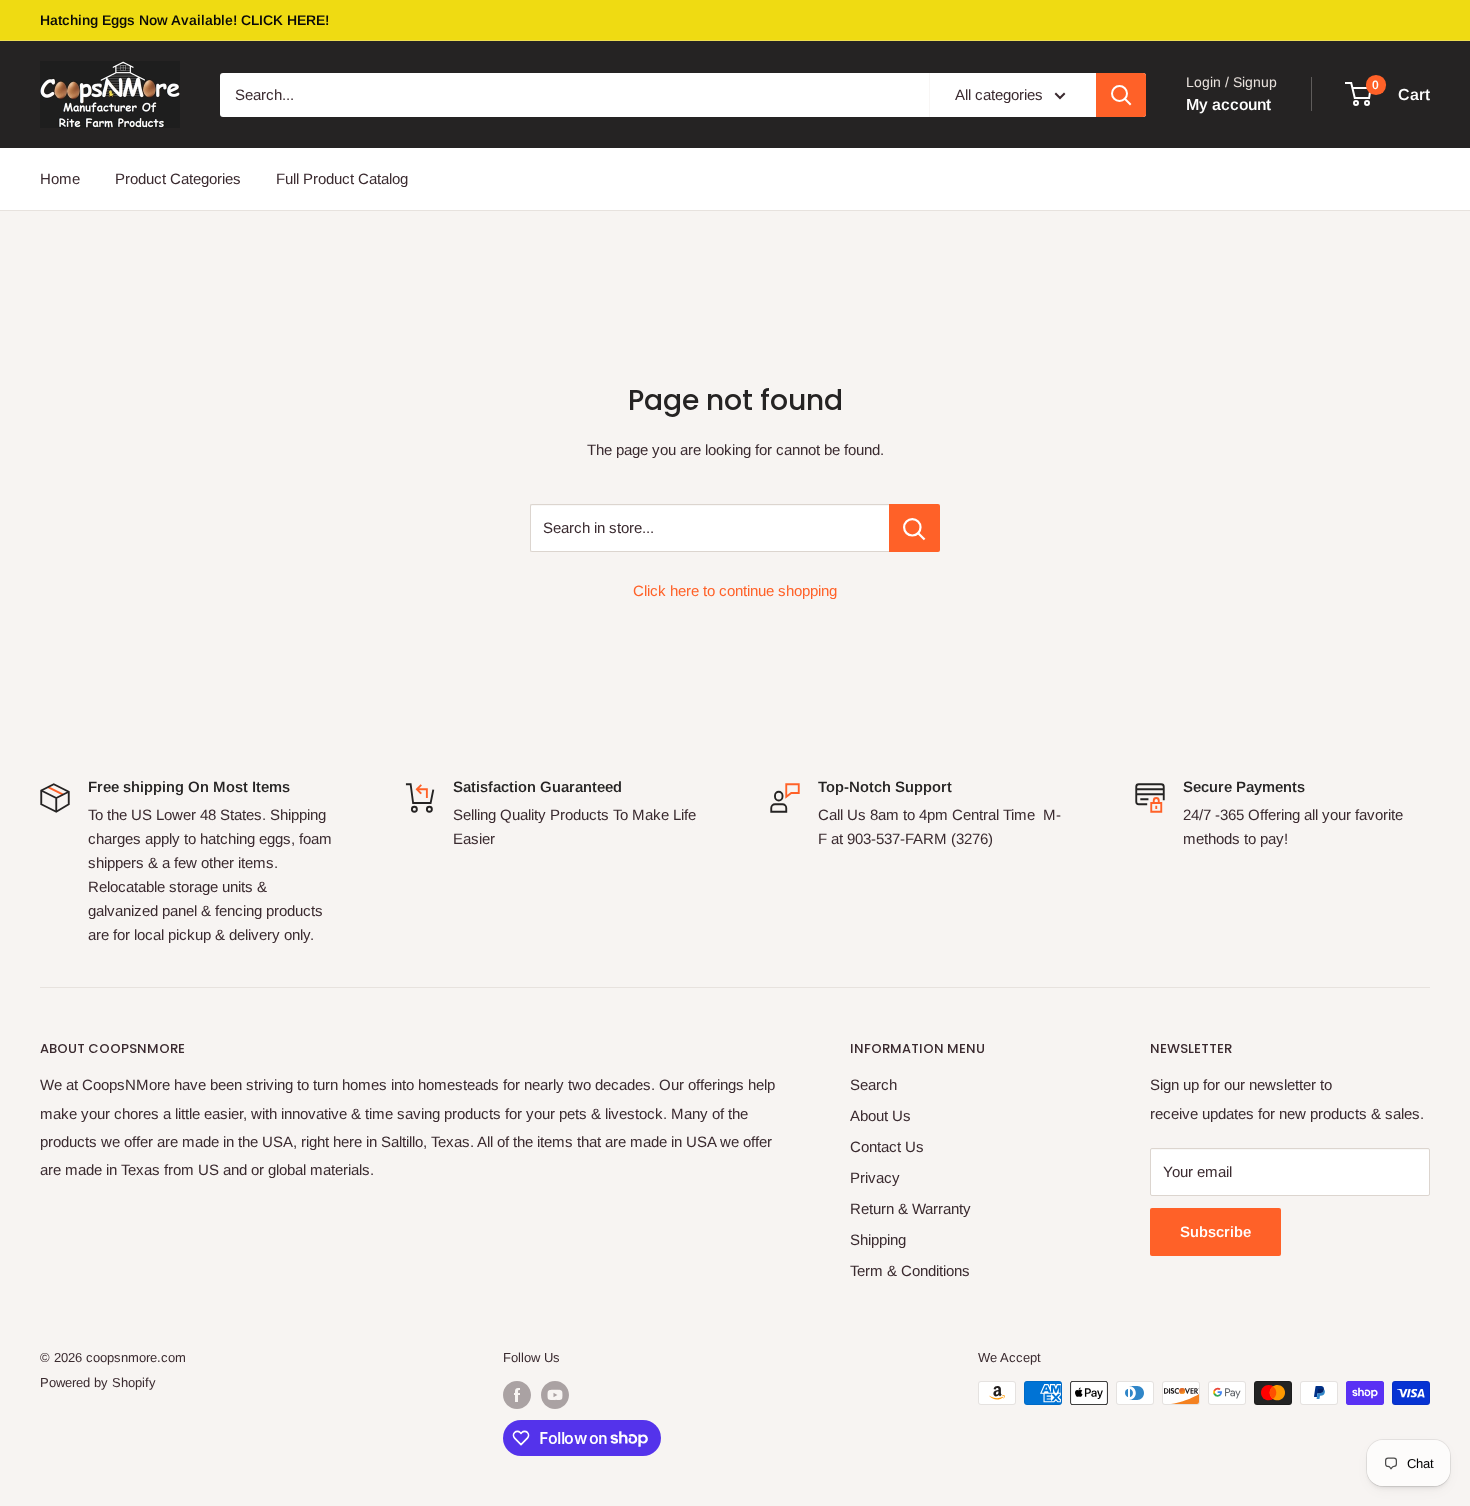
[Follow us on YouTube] (555, 1395)
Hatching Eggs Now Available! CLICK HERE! (184, 20)
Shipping (878, 1239)
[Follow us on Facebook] (517, 1395)
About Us (880, 1115)
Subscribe (1215, 1231)
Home (60, 178)
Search (873, 1084)
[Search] (1121, 95)
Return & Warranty (910, 1208)
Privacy (875, 1177)
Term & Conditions (910, 1270)
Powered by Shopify (98, 1382)
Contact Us (887, 1146)
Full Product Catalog (342, 178)
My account (1228, 104)
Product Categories (178, 178)
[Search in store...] (914, 528)
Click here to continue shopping (735, 590)
